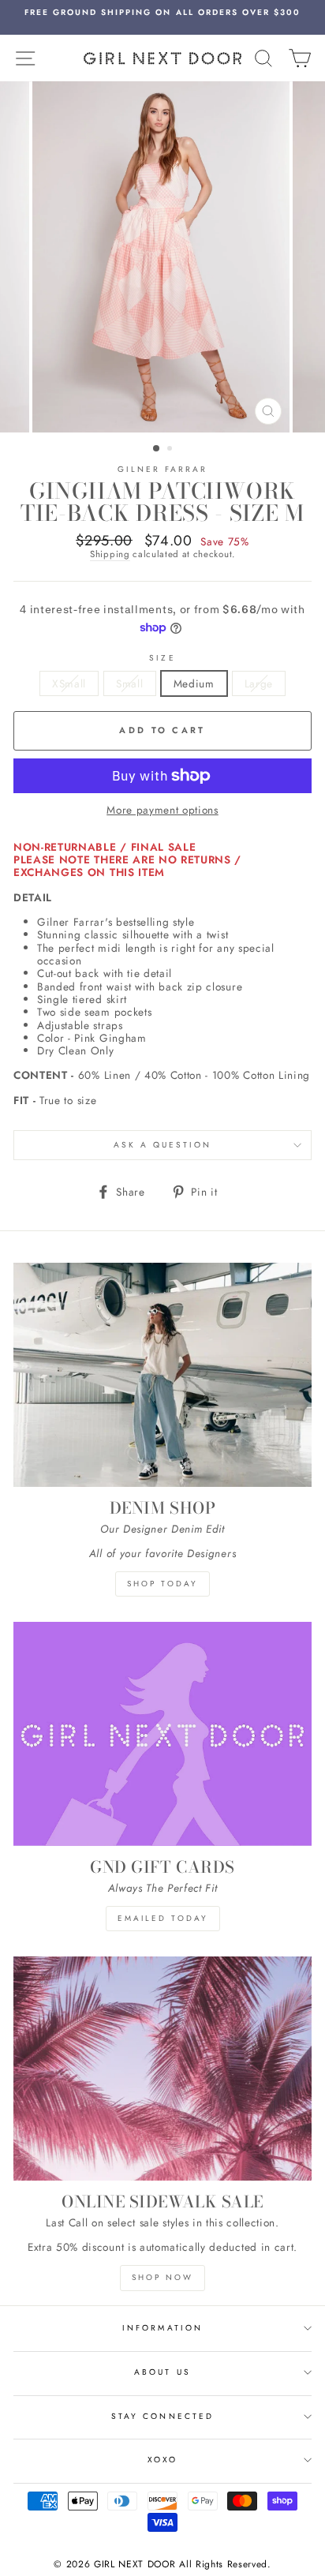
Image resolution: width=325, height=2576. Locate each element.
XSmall (69, 683)
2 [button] (171, 450)
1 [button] (157, 449)
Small (129, 683)
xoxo (162, 2460)
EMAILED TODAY (163, 1918)
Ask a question (163, 1145)
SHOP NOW (162, 2277)
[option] (162, 13)
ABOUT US (162, 2372)
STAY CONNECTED (162, 2416)
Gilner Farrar (163, 469)
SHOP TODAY (162, 1584)
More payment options (162, 810)
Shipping (110, 555)
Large (259, 683)
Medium (194, 683)
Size (162, 658)
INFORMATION (162, 2328)
